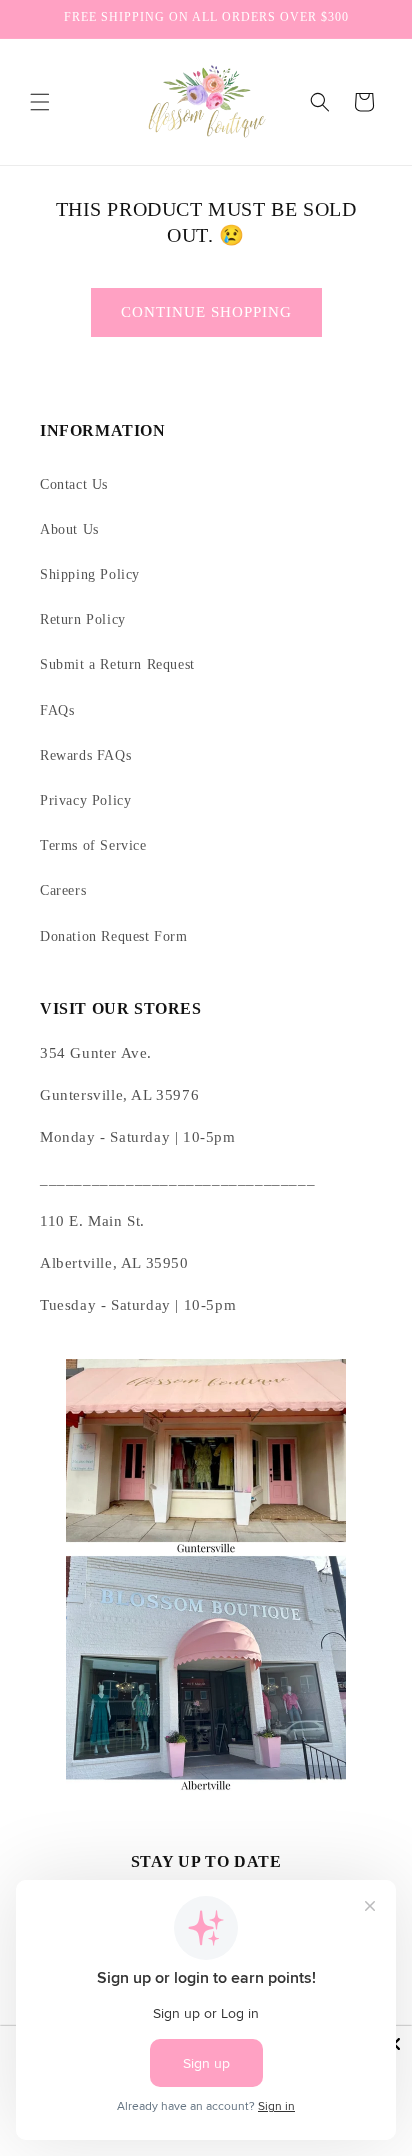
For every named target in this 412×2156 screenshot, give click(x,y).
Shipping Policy (90, 574)
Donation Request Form (114, 936)
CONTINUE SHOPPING (206, 312)
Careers (63, 890)
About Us (69, 529)
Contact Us (74, 484)
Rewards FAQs (85, 755)
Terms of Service (93, 845)
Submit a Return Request (117, 664)
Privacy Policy (85, 800)
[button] (40, 102)
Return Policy (83, 619)
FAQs (57, 710)
